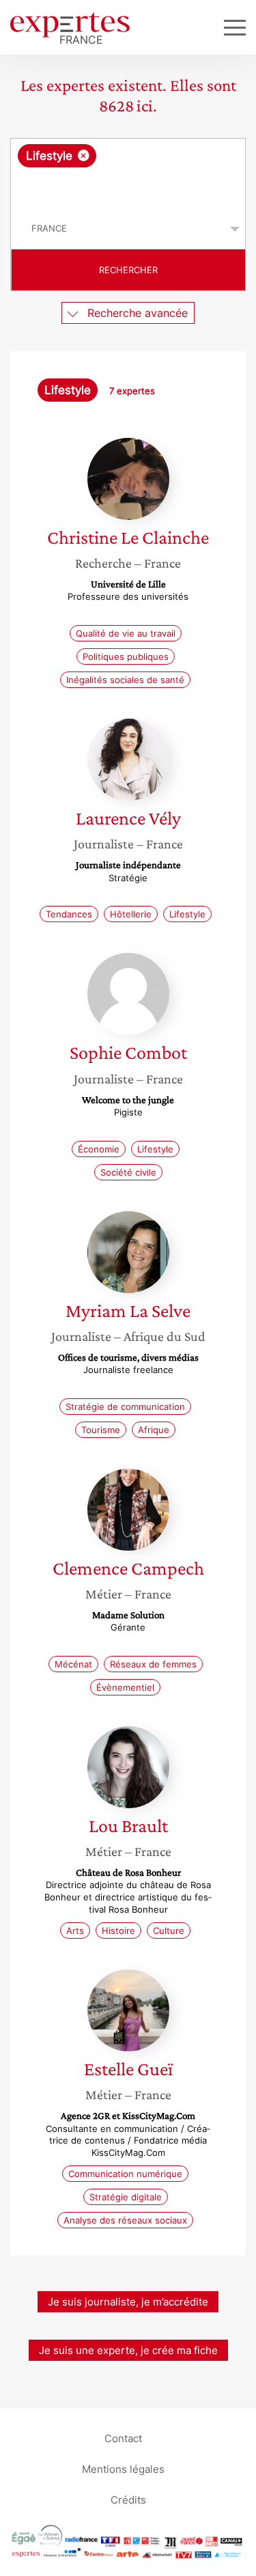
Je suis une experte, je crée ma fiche (128, 2350)
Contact (123, 2438)
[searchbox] (129, 188)
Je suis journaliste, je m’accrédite (128, 2302)
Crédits (128, 2499)
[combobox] (128, 174)
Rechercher (128, 270)
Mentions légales (123, 2468)
